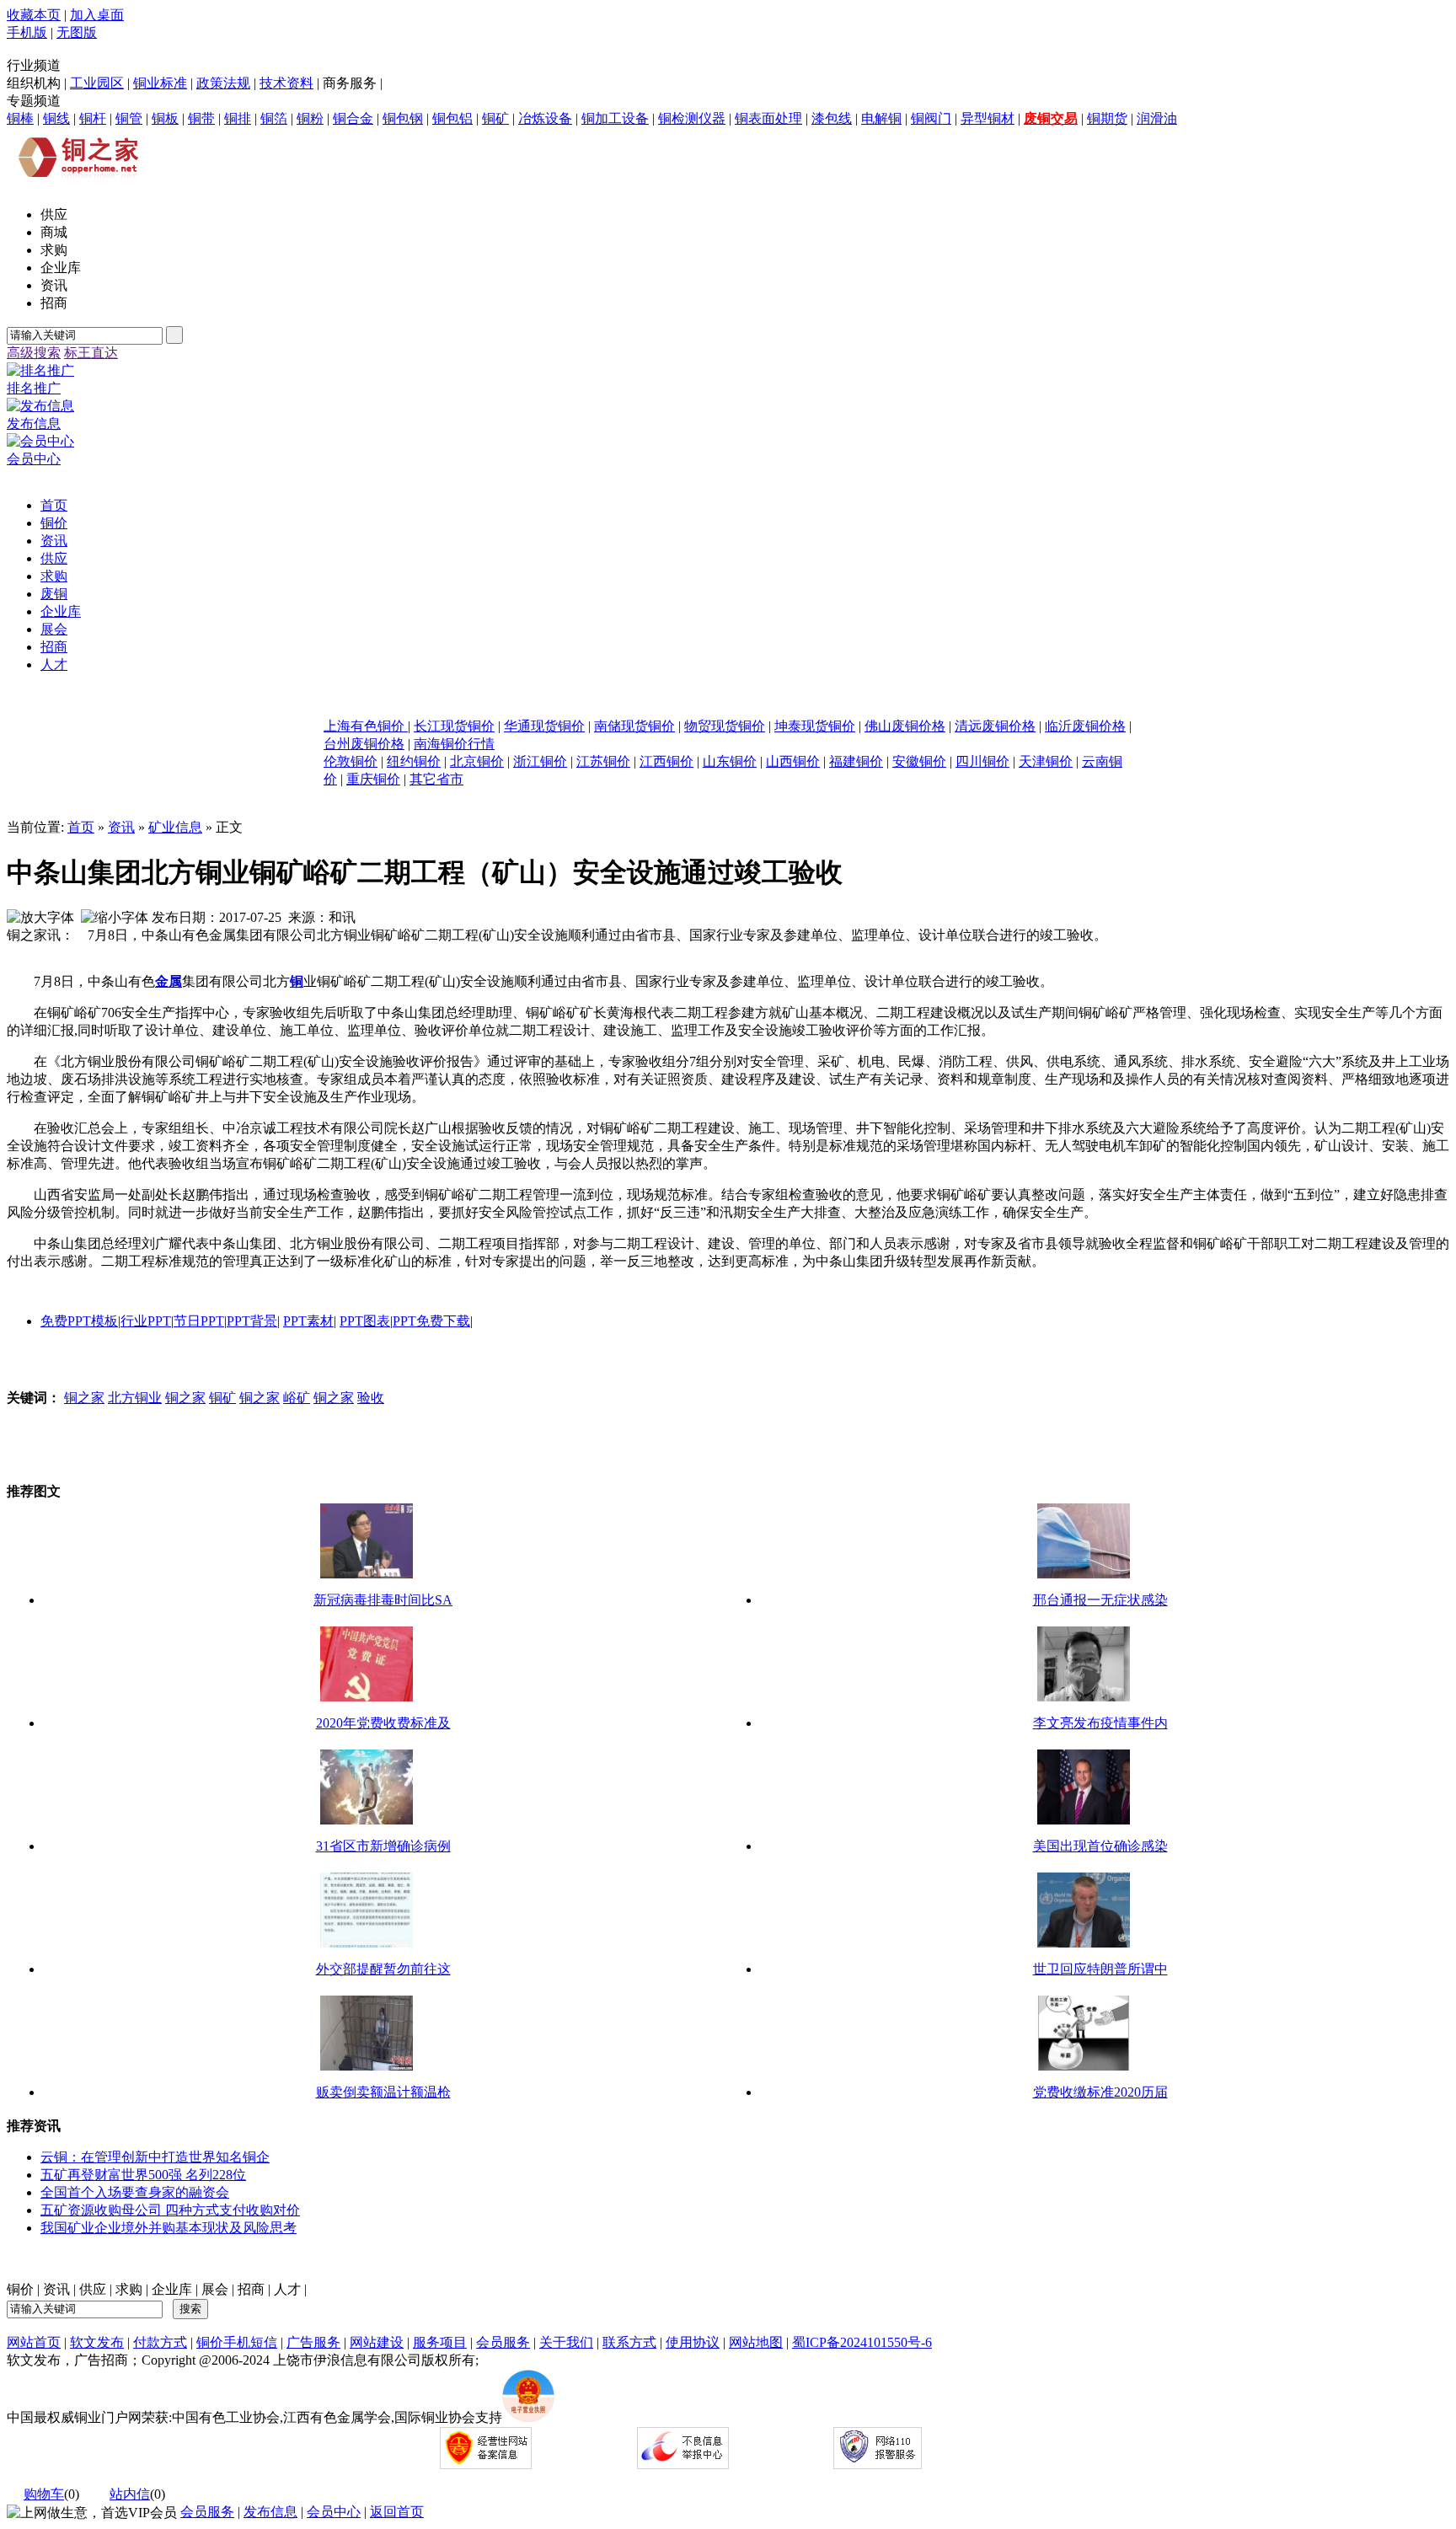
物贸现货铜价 (725, 726)
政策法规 (223, 83)
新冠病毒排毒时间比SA (383, 1600)
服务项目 (440, 2342)
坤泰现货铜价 (815, 726)
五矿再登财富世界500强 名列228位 (143, 2175)
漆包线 (832, 118)
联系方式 (629, 2342)
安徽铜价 (919, 761)
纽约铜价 (414, 761)
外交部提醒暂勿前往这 (383, 1969)
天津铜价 (1046, 761)
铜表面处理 (768, 118)
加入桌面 (97, 15)
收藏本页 (34, 15)
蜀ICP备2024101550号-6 (862, 2342)
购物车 (44, 2494)
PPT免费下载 (431, 1321)
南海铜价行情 (454, 744)
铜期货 (1107, 118)
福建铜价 (856, 761)
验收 (371, 1398)
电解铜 (881, 118)
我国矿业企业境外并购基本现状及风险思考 (169, 2228)
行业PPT (146, 1321)
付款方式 (160, 2342)
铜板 (165, 118)
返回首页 (397, 2512)
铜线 (56, 118)
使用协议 (693, 2342)
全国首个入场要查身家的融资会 (135, 2192)
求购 (129, 2289)
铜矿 (495, 118)
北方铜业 (135, 1398)
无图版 (77, 32)
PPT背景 (252, 1321)
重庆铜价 (373, 779)
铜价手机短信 (237, 2342)
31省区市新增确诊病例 (383, 1846)
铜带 (201, 118)
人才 (287, 2289)
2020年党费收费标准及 (383, 1723)
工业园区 (97, 83)
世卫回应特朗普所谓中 (1100, 1969)
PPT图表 (365, 1321)
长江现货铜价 (454, 726)
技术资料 (286, 83)
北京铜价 (477, 761)
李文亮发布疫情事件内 (1100, 1723)
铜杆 (93, 118)
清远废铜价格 (995, 726)
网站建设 (377, 2342)
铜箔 (274, 118)
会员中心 (334, 2512)
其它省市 (436, 779)
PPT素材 (308, 1321)
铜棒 (20, 118)
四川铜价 (982, 761)
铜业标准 (160, 83)
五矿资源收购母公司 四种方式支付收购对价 (170, 2210)
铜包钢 (403, 118)
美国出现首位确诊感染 (1100, 1846)
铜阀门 (931, 118)
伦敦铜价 (351, 761)
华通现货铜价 (544, 726)
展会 (215, 2289)
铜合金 (353, 118)
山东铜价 (730, 761)
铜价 (20, 2289)
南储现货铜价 (634, 726)
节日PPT (199, 1321)
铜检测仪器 (692, 118)
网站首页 (34, 2342)
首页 (81, 827)
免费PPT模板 (79, 1321)
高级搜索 (34, 353)
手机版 (27, 32)
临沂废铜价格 (1085, 726)
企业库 (172, 2289)
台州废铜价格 (364, 744)
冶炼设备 (545, 118)
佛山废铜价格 (905, 726)
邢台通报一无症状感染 (1100, 1600)
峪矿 (297, 1398)
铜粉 (310, 118)
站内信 (130, 2494)
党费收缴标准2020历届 (1100, 2092)
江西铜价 (666, 761)
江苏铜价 (603, 761)
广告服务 (313, 2342)
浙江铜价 (540, 761)
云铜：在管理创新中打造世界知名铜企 (155, 2157)
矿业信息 (175, 827)
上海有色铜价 (366, 726)
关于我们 (566, 2342)
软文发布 (97, 2342)
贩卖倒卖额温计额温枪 (383, 2092)
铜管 (129, 118)
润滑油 (1157, 118)
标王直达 (91, 353)
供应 (93, 2289)
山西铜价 (793, 761)
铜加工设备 (615, 118)
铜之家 (84, 1398)
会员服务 (503, 2342)
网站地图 (756, 2342)
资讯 (121, 827)
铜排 (238, 118)
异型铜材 (988, 118)
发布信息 (270, 2512)
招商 (251, 2289)
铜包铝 (452, 118)
